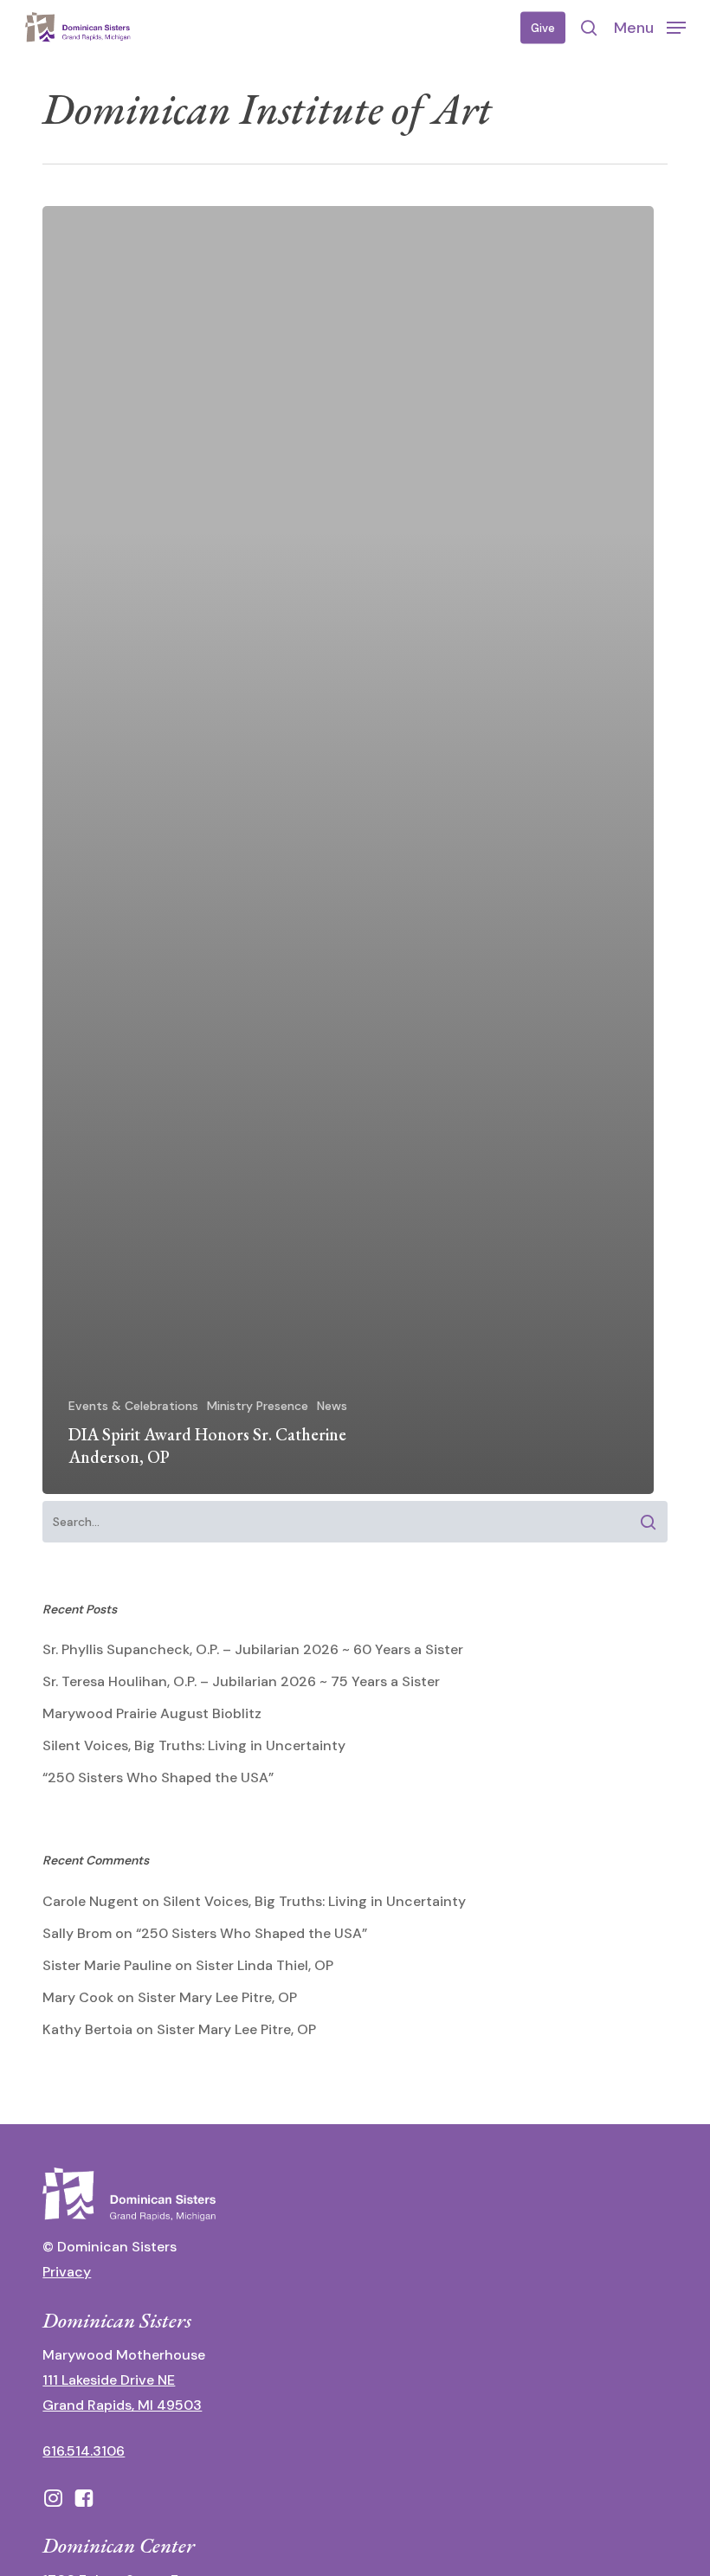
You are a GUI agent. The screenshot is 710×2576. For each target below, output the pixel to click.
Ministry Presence (258, 1406)
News (332, 1406)
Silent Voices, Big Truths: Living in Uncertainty (194, 1745)
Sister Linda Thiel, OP (265, 1965)
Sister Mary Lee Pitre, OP (217, 1997)
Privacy (67, 2272)
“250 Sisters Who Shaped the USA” (158, 1777)
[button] (650, 27)
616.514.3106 (84, 2451)
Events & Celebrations (133, 1406)
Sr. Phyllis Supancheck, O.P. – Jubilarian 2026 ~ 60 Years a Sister (253, 1649)
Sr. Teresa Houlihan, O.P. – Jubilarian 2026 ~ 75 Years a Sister (241, 1681)
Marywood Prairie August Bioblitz (152, 1713)
